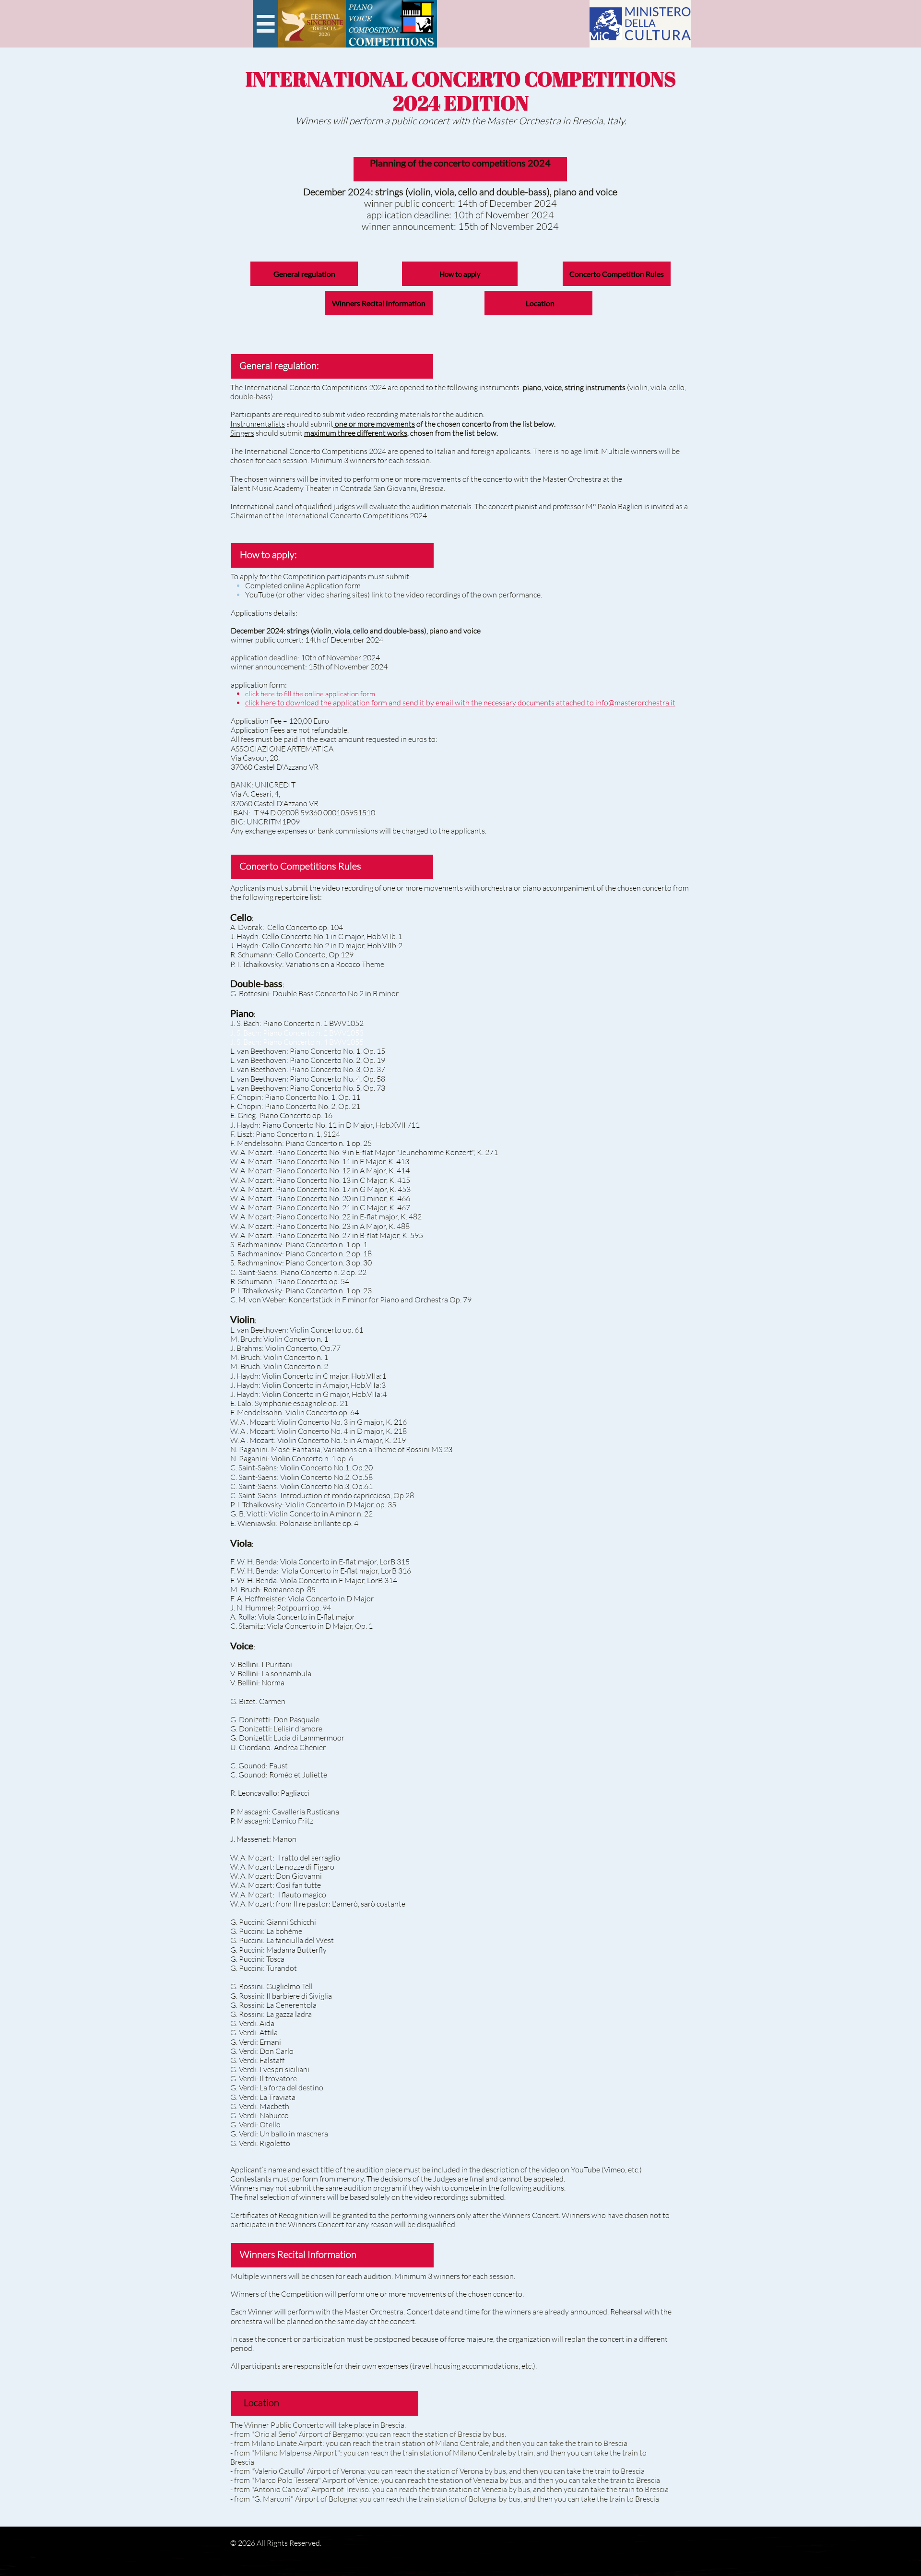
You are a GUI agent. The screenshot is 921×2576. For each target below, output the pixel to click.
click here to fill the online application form (310, 694)
